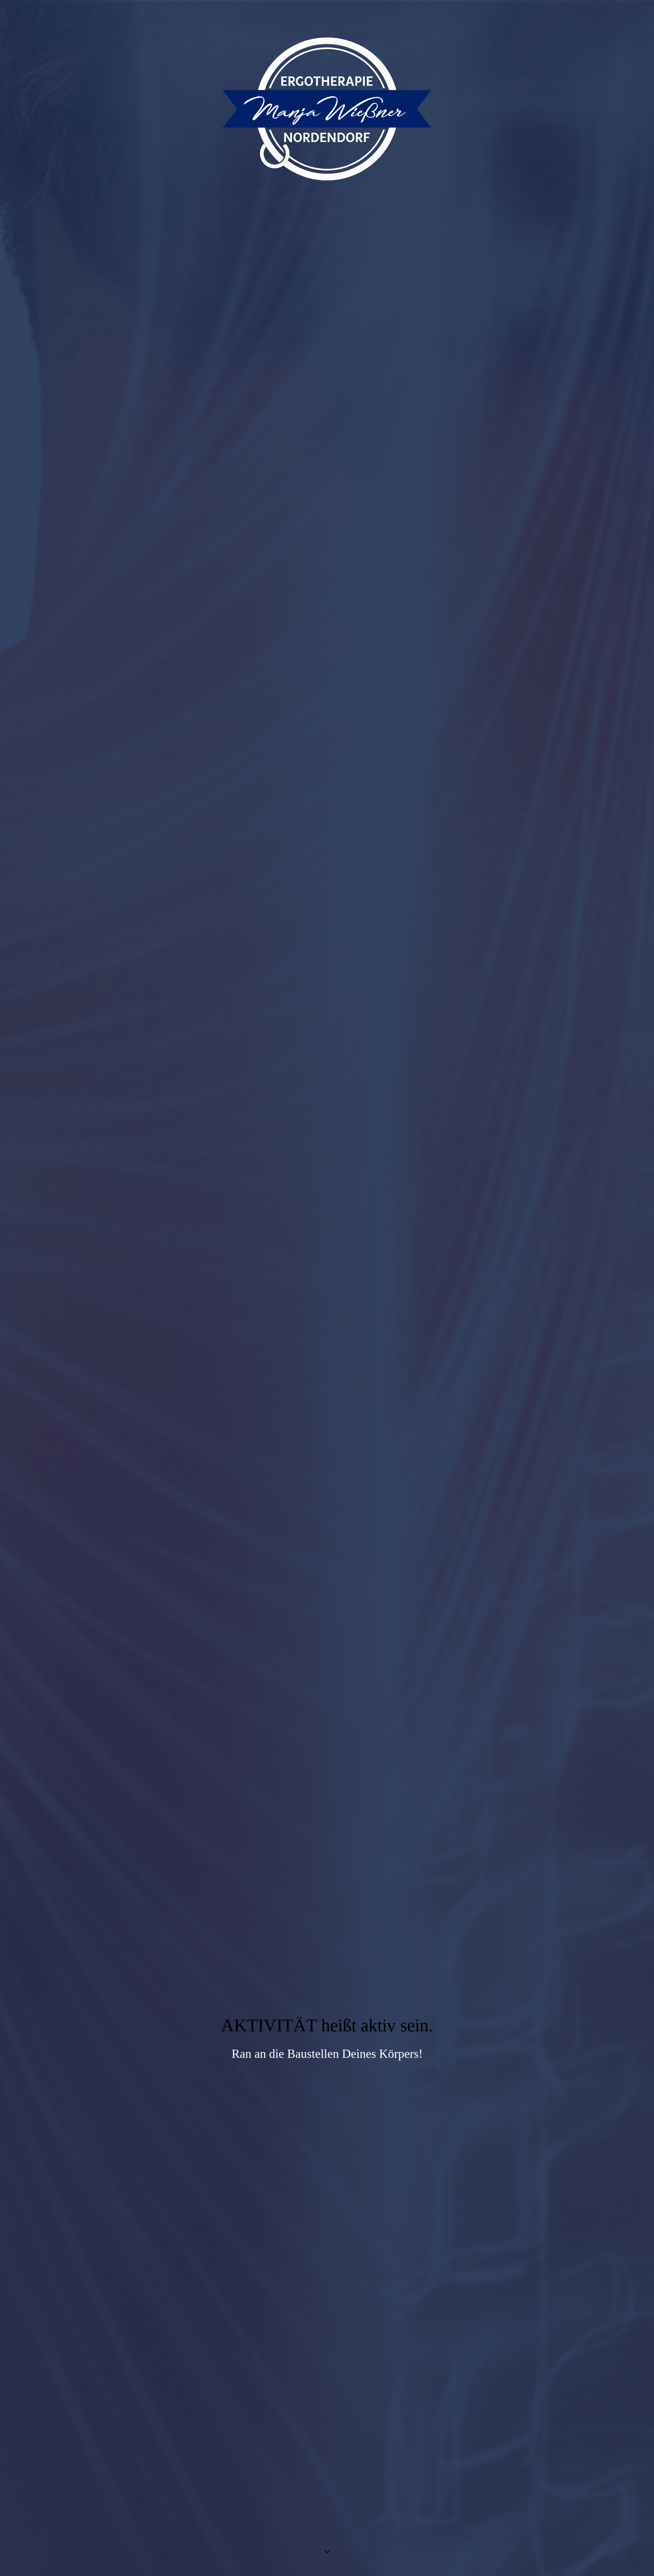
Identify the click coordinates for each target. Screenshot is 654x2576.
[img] (327, 1288)
